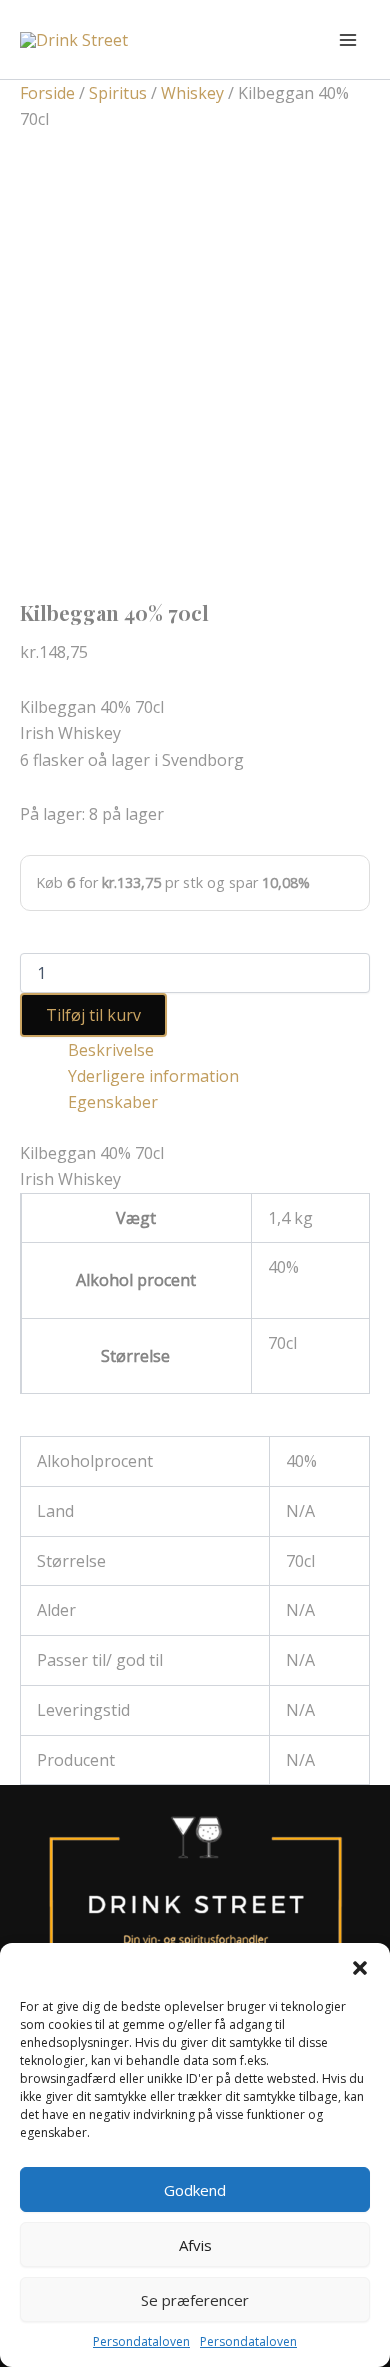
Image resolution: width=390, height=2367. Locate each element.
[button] (360, 1968)
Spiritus (118, 93)
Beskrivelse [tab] (111, 1050)
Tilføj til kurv (93, 1015)
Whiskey (192, 93)
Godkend (195, 2190)
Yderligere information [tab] (153, 1076)
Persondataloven (141, 2341)
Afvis (195, 2245)
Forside (47, 93)
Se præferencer (195, 2300)
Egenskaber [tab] (113, 1102)
